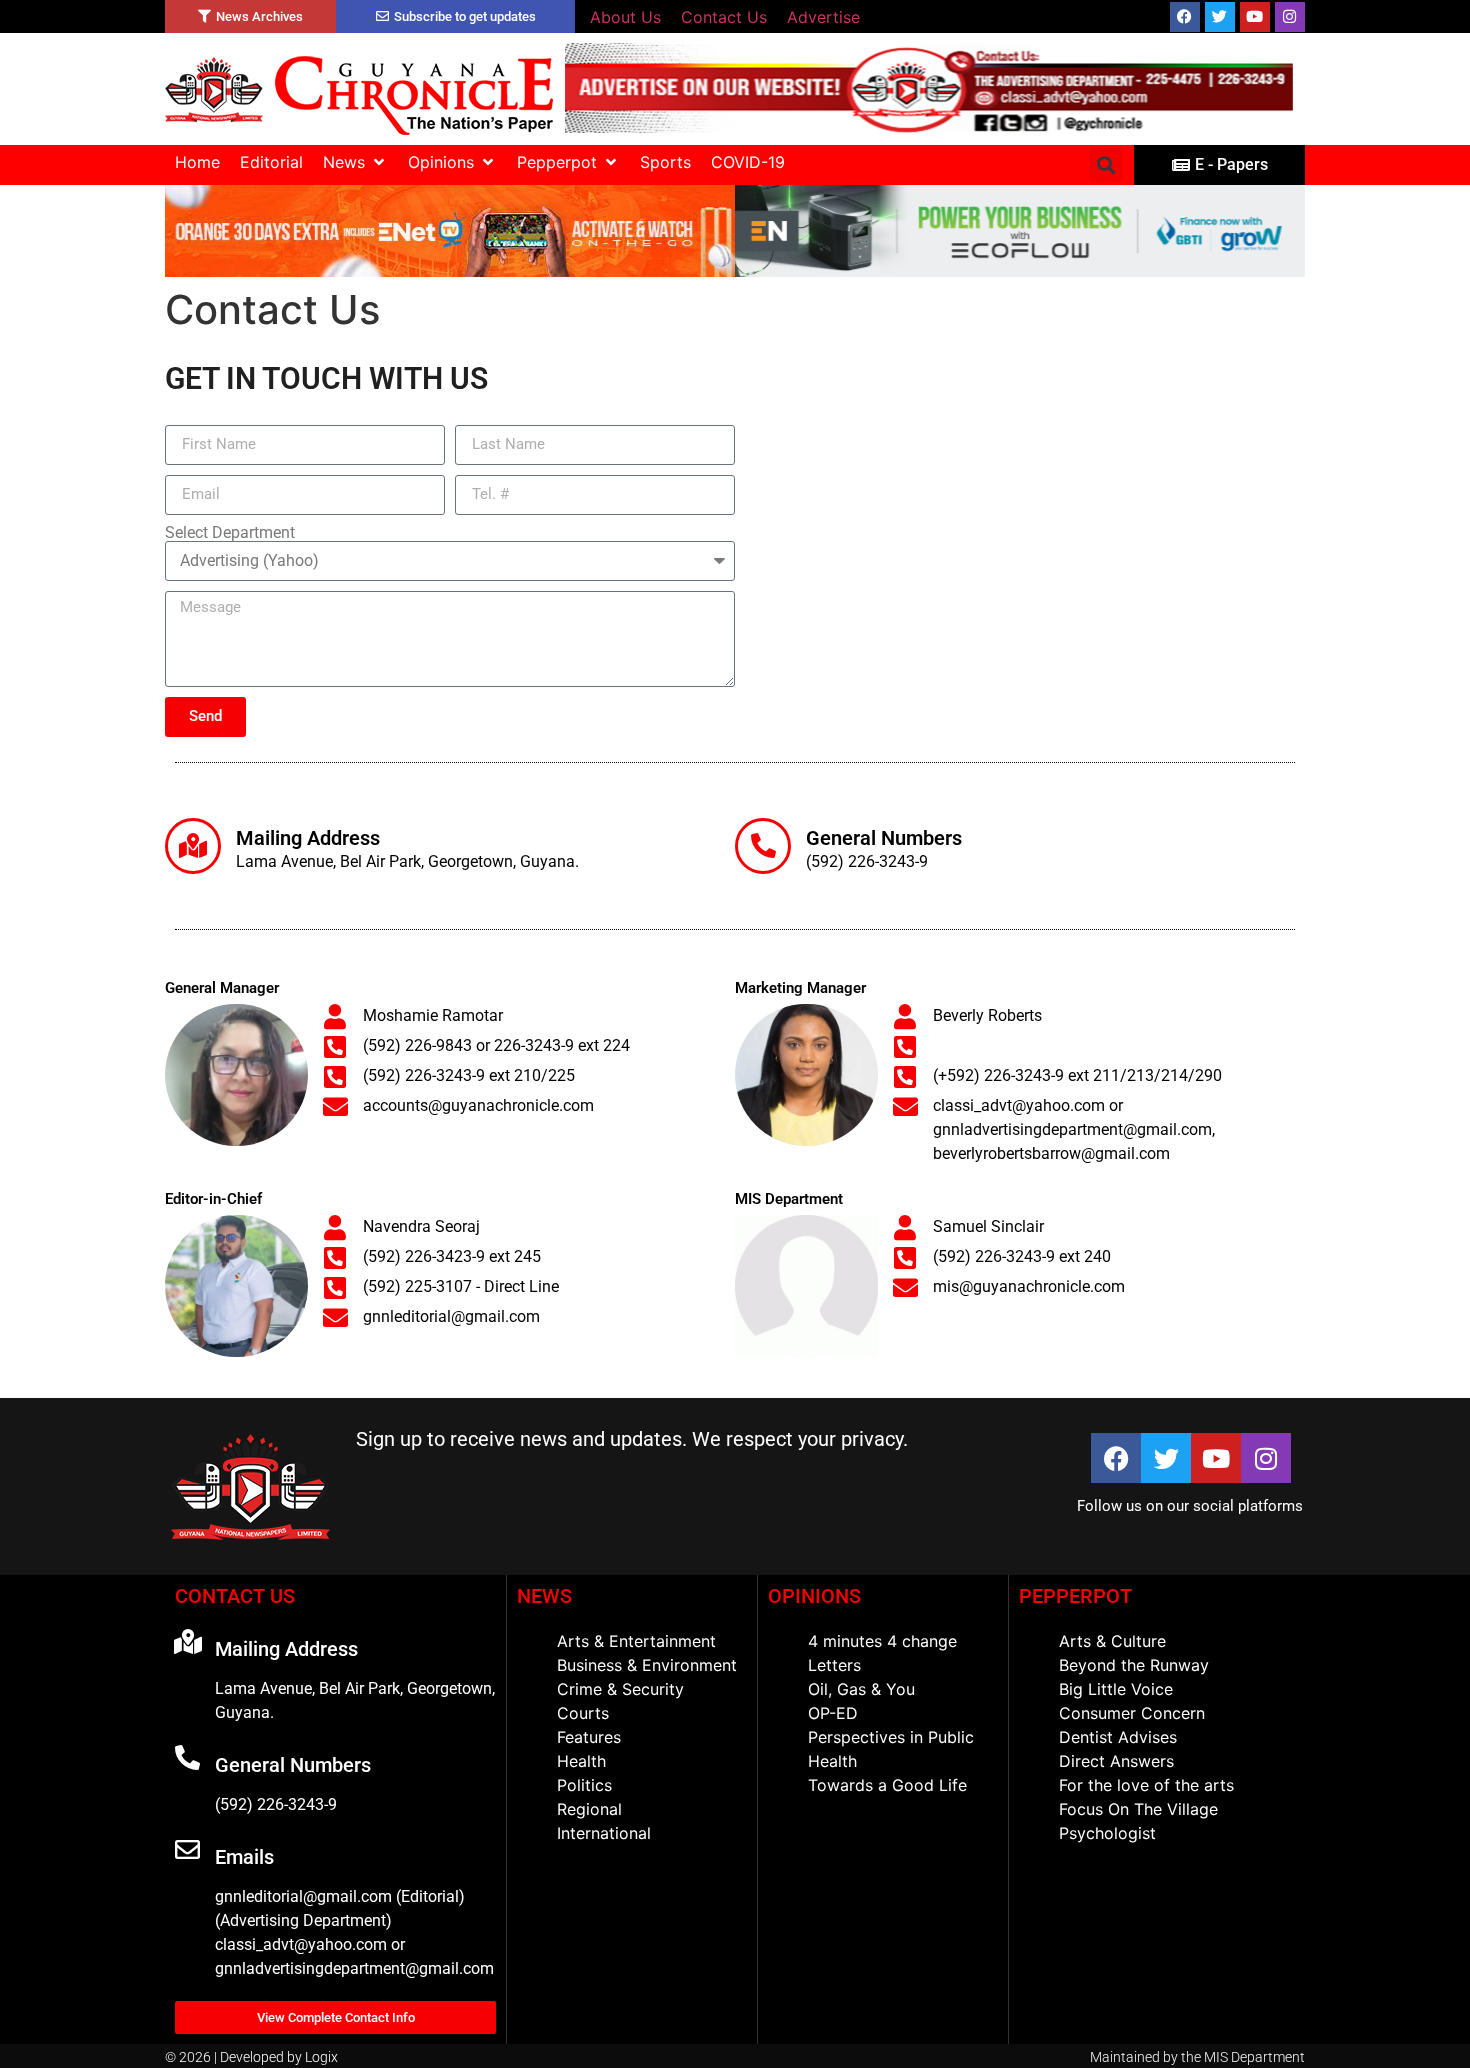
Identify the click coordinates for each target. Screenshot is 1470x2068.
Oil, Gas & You (861, 1689)
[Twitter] (1220, 17)
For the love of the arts (1146, 1785)
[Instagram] (1290, 17)
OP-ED (833, 1713)
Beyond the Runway (1134, 1665)
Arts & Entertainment (636, 1641)
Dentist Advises (1118, 1737)
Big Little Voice (1116, 1689)
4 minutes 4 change (882, 1641)
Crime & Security (620, 1689)
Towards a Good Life (887, 1785)
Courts (583, 1713)
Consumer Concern (1132, 1713)
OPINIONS (814, 1596)
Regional (589, 1809)
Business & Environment (647, 1665)
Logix (321, 2057)
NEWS (544, 1596)
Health (581, 1761)
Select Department (230, 533)
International (604, 1833)
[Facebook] (1185, 17)
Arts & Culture (1112, 1641)
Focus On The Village (1138, 1809)
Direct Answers (1116, 1761)
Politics (584, 1785)
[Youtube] (1255, 17)
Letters (834, 1665)
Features (589, 1737)
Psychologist (1107, 1833)
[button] (355, 162)
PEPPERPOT (1075, 1596)
